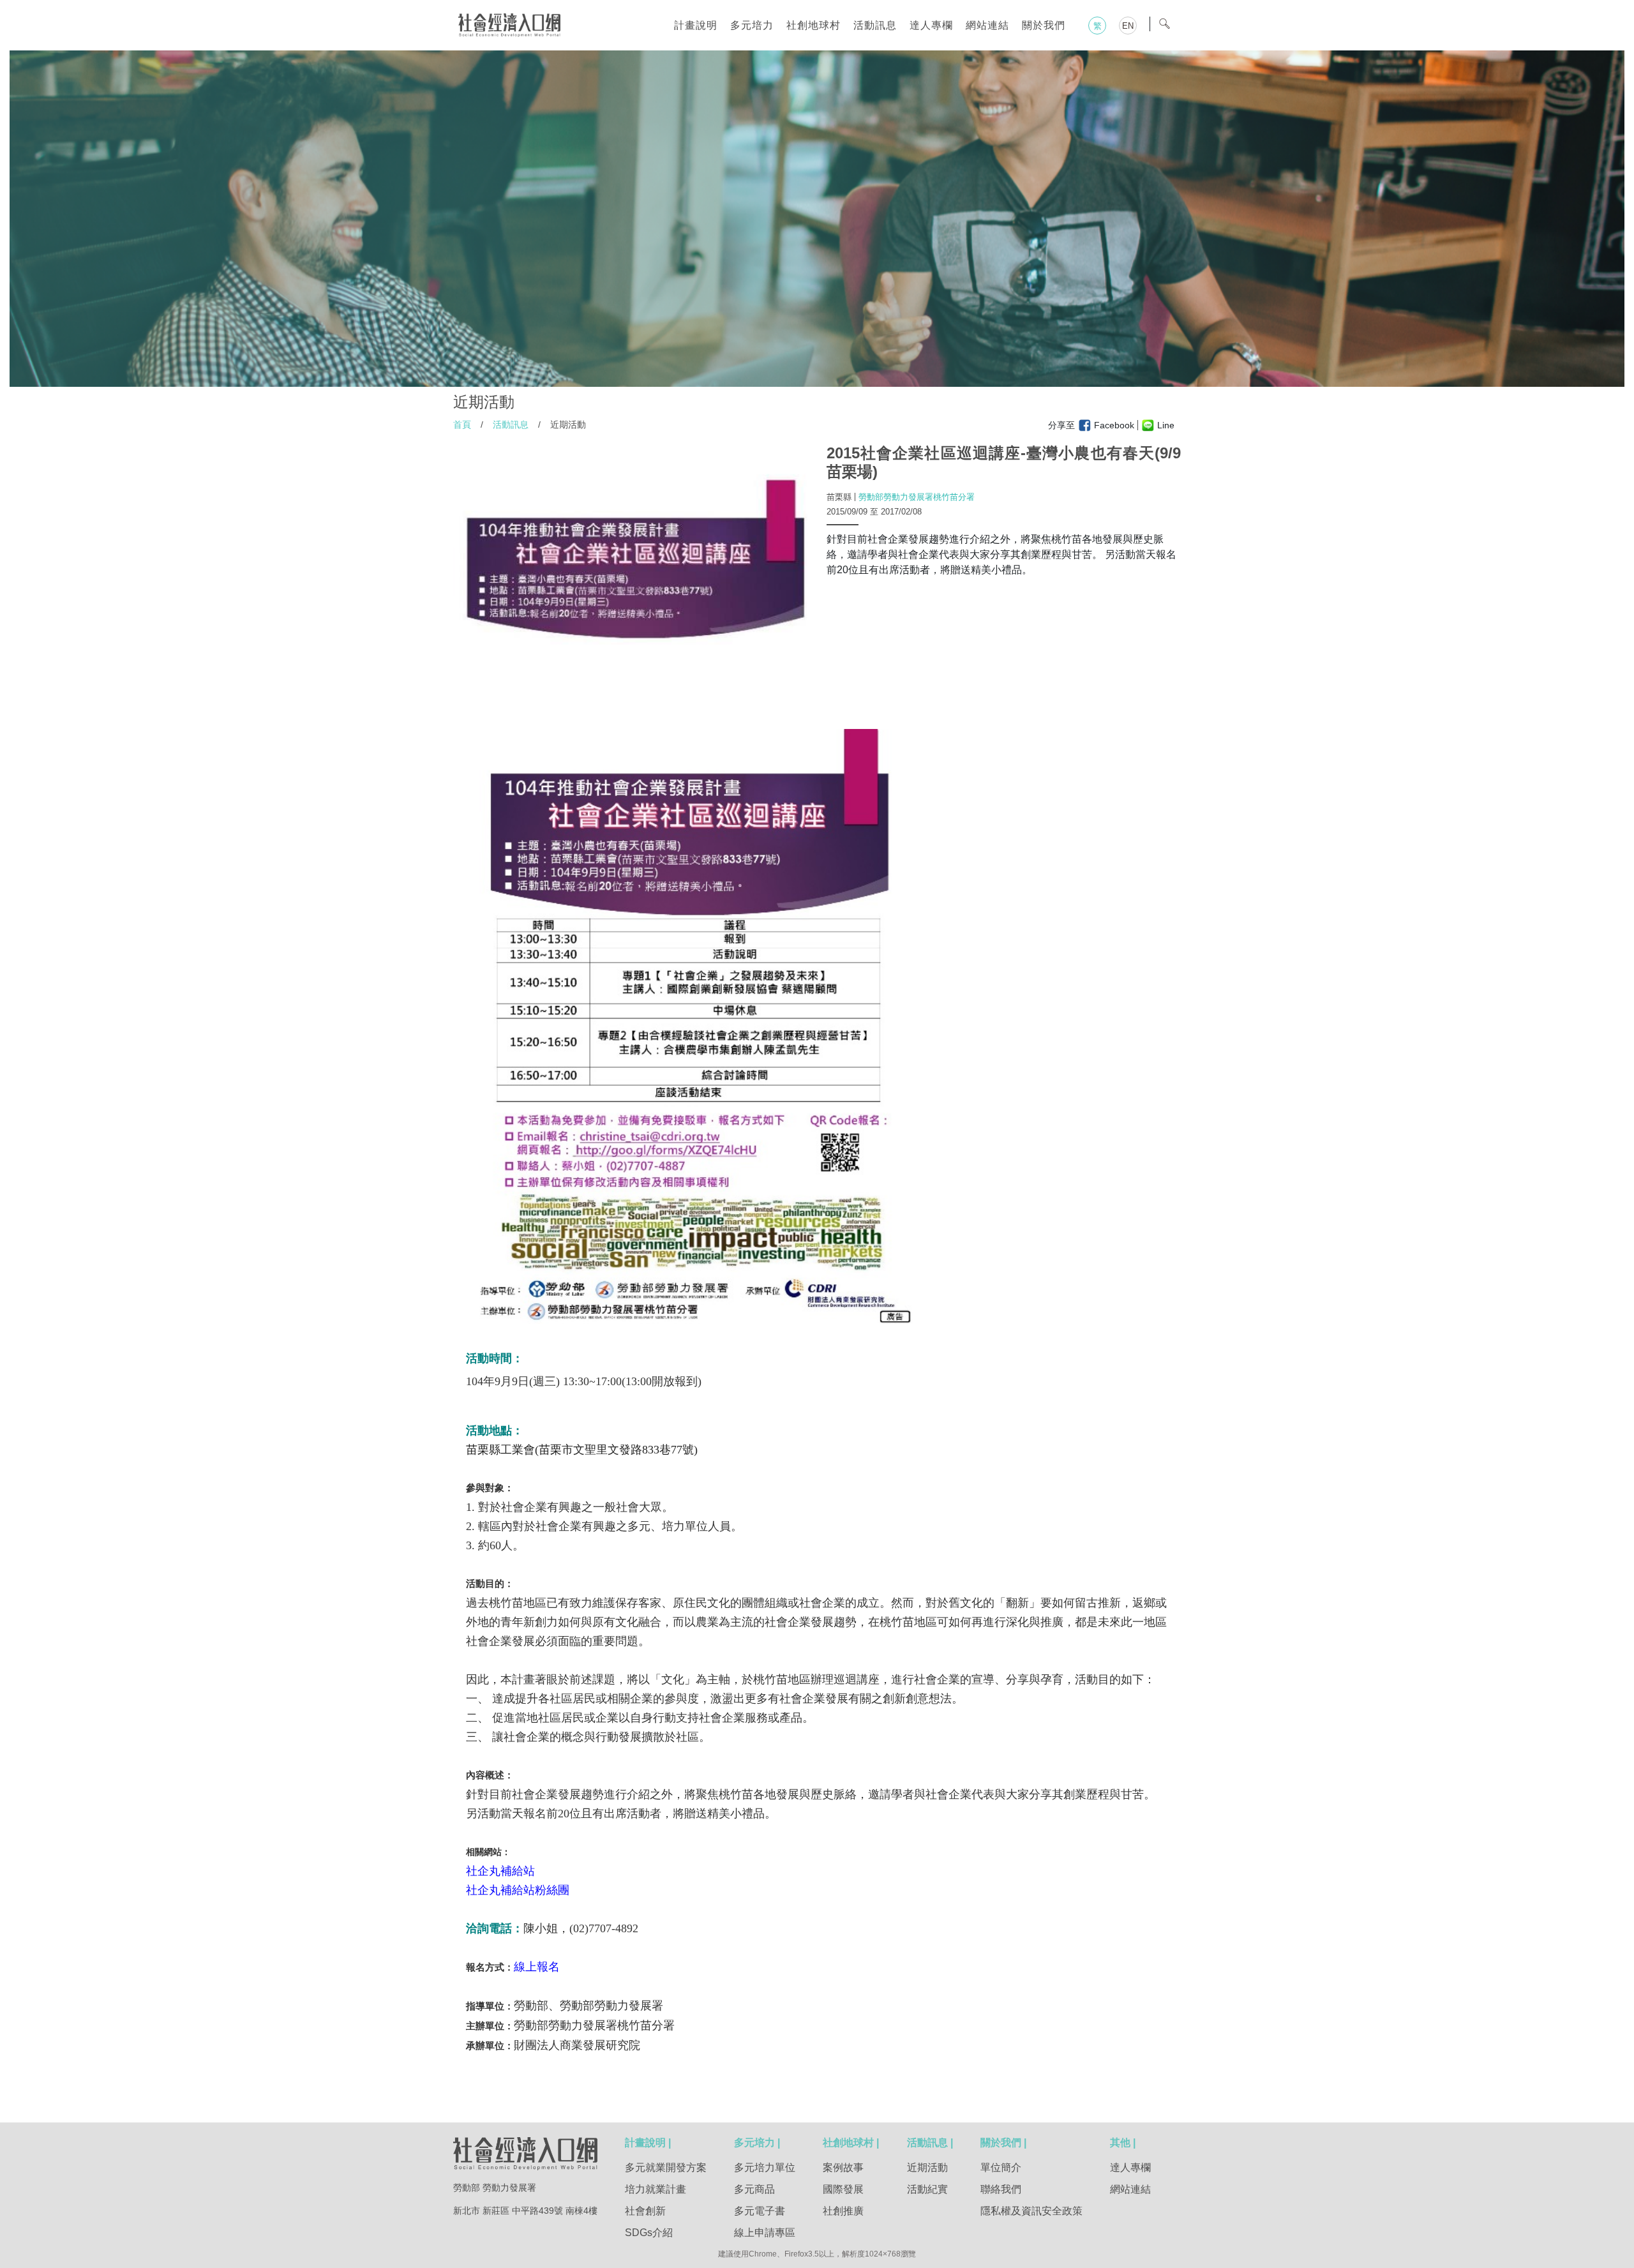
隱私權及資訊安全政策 (1031, 2211)
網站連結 (987, 25)
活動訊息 (875, 25)
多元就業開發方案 (666, 2167)
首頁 (462, 424)
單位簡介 (1001, 2167)
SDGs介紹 (649, 2233)
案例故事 (843, 2167)
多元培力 (752, 25)
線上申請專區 (765, 2233)
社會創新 (645, 2211)
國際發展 (843, 2189)
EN (1128, 26)
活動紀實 (927, 2189)
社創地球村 (813, 25)
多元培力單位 (765, 2167)
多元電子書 (760, 2211)
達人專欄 (931, 25)
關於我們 (1044, 25)
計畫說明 (696, 25)
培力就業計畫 (656, 2189)
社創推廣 (843, 2211)
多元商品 (754, 2189)
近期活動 (927, 2167)
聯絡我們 (1001, 2189)
